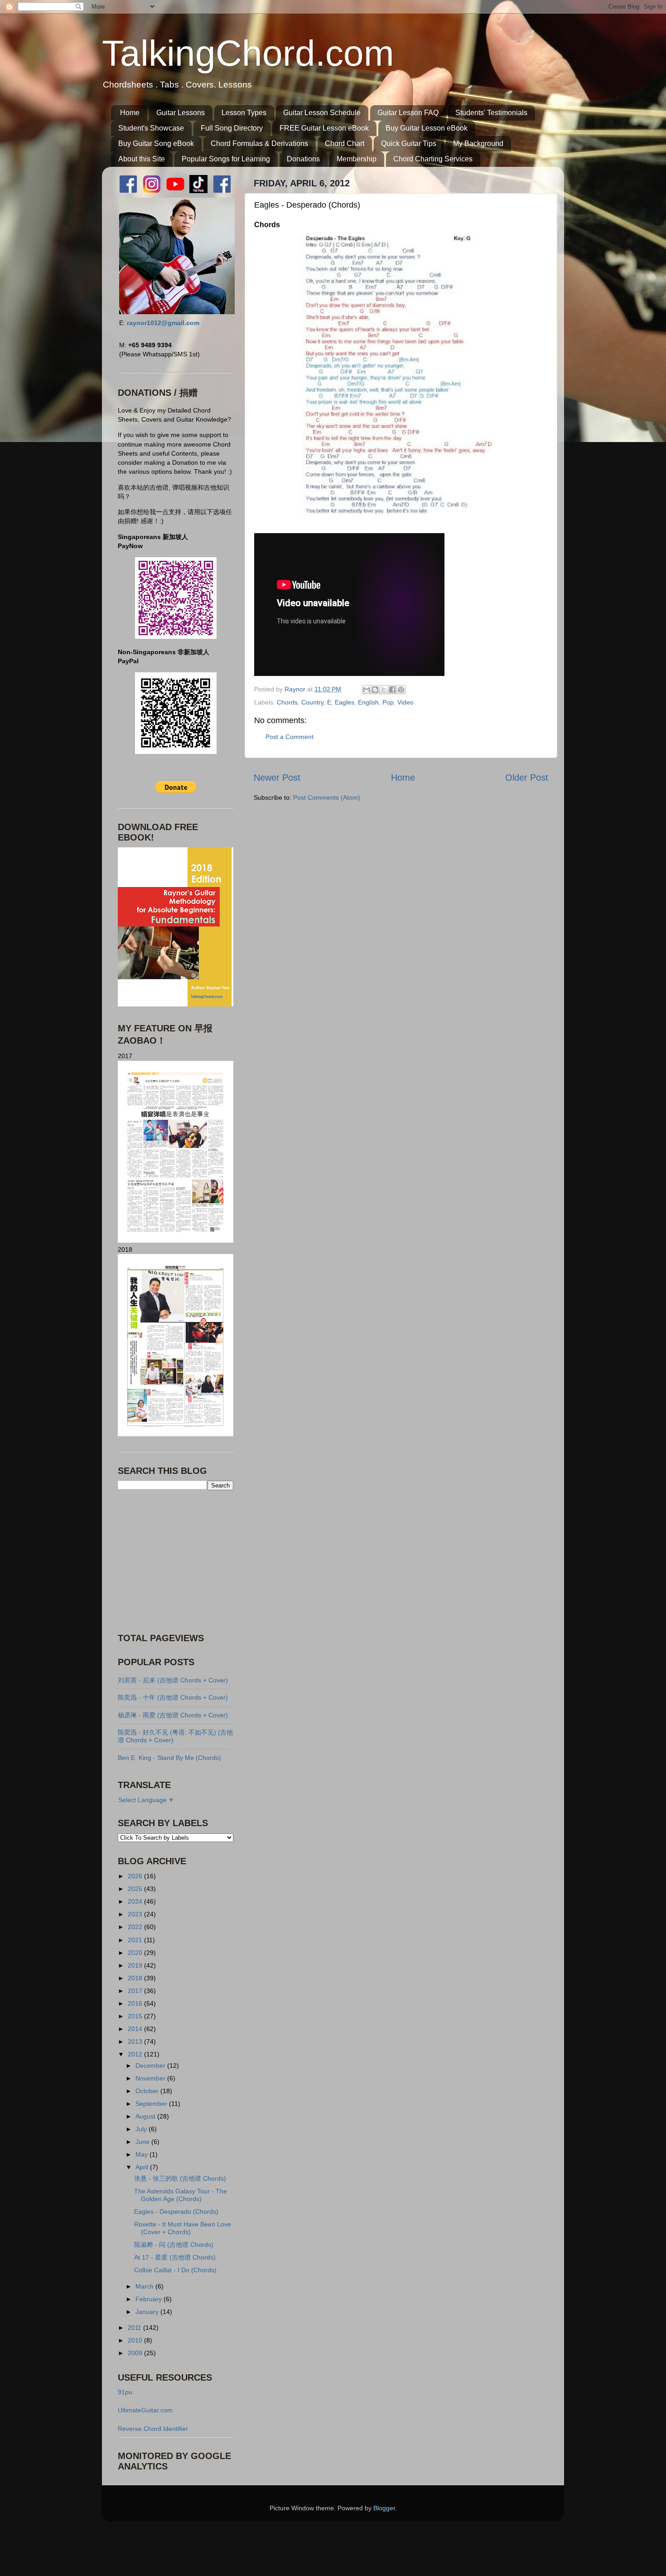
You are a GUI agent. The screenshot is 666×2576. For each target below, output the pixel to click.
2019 (136, 1965)
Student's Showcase (151, 128)
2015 (136, 2016)
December (151, 2066)
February (150, 2299)
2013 (136, 2041)
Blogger (384, 2508)
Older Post (527, 778)
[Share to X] (384, 690)
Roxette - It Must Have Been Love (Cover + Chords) (183, 2228)
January (148, 2312)
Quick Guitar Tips (409, 143)
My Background (478, 143)
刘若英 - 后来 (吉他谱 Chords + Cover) (173, 1680)
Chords (287, 702)
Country (312, 702)
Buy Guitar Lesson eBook (427, 128)
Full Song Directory (232, 128)
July (142, 2129)
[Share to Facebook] (392, 690)
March (145, 2286)
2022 (136, 1927)
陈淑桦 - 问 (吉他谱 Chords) (174, 2245)
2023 (136, 1914)
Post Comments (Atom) (327, 797)
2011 (135, 2328)
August (146, 2116)
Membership (357, 159)
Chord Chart (345, 143)
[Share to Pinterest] (401, 690)
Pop (388, 702)
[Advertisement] (174, 1560)
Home (130, 113)
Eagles (345, 702)
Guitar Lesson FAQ (408, 113)
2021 (136, 1940)
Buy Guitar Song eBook (156, 143)
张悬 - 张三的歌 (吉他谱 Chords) (180, 2178)
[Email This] (367, 690)
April (143, 2167)
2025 (136, 1889)
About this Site (142, 159)
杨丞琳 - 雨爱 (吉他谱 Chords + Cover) (173, 1715)
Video (405, 702)
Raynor (296, 689)
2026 (136, 1876)
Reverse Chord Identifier (153, 2429)
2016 (136, 2003)
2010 (136, 2340)
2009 (136, 2353)
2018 (136, 1978)
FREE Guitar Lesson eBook (324, 128)
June (143, 2142)
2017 (136, 1991)
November (151, 2078)
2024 (136, 1901)
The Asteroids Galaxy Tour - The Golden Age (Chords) (181, 2195)
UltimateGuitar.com (145, 2410)
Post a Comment (290, 737)
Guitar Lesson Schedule (322, 113)
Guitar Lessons (181, 113)
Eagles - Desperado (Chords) (176, 2211)
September (152, 2104)
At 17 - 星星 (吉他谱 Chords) (175, 2257)
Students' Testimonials (491, 113)
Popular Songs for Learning (226, 159)
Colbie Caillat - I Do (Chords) (175, 2270)
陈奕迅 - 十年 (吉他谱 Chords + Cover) (173, 1697)
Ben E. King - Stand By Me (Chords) (169, 1758)
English (368, 702)
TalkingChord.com (248, 53)
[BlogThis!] (375, 690)
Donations (303, 159)
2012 (136, 2054)
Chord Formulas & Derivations (259, 143)
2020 (136, 1953)
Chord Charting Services (433, 159)
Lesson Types (244, 113)
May (142, 2154)
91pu (125, 2392)
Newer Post (277, 778)
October (148, 2091)
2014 (136, 2029)
